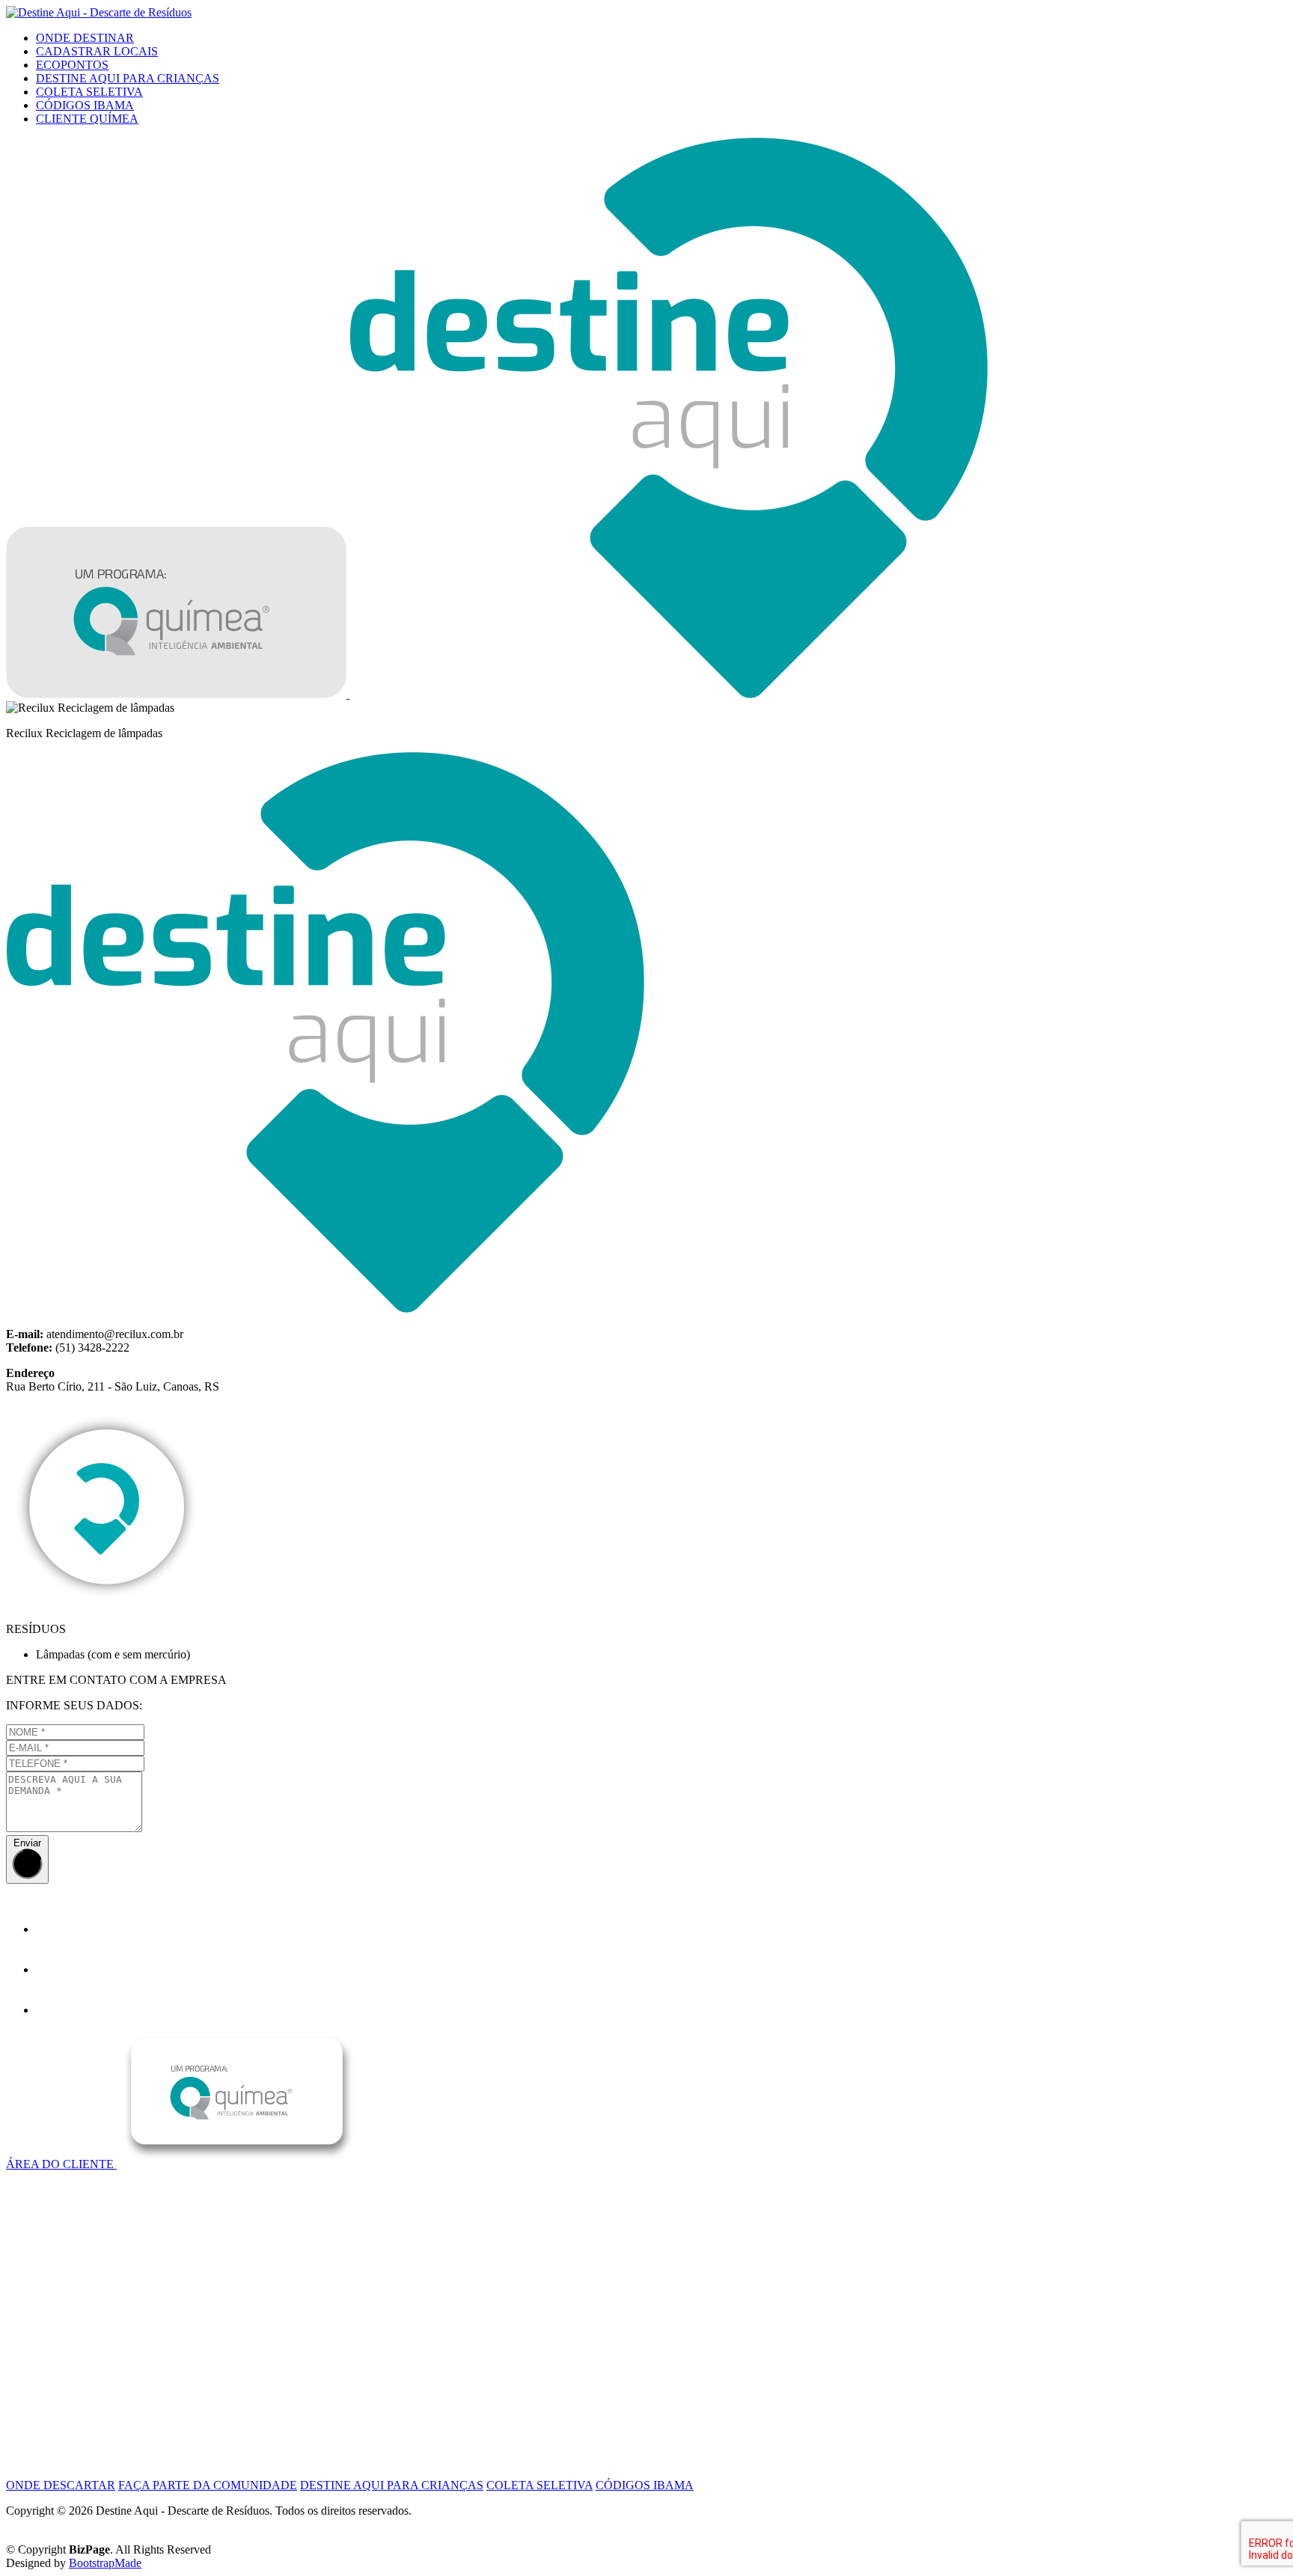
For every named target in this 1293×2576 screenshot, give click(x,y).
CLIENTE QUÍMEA (87, 119)
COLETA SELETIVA (89, 92)
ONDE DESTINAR (85, 38)
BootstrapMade (105, 2563)
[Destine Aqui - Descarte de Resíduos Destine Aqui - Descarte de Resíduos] (99, 12)
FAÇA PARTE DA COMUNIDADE (208, 2485)
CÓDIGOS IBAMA (85, 105)
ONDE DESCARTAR (61, 2485)
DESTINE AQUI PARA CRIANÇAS (128, 78)
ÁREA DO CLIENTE (61, 2164)
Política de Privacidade (60, 2524)
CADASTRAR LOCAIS (97, 51)
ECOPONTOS (72, 65)
